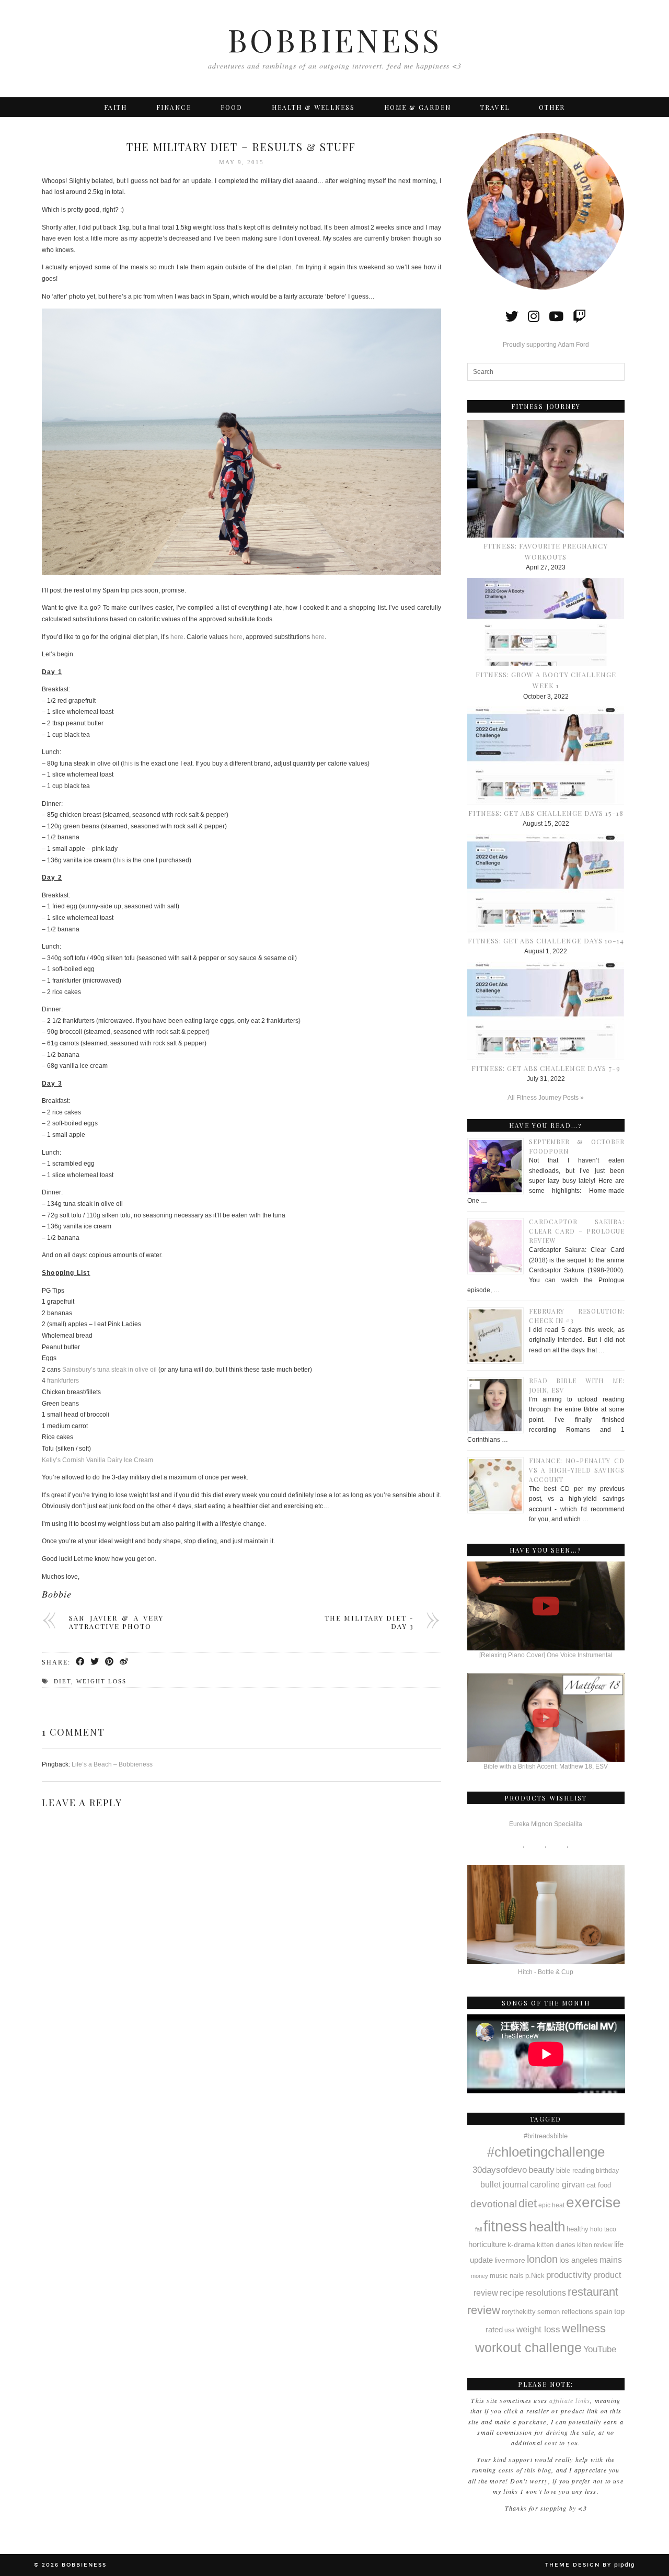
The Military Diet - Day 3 (369, 1622)
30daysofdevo (500, 2170)
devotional (494, 2204)
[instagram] (534, 316)
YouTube (600, 2349)
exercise (593, 2202)
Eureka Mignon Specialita (546, 1824)
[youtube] (556, 316)
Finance (174, 107)
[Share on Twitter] (95, 1662)
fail (478, 2229)
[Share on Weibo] (124, 1662)
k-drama (521, 2244)
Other (552, 107)
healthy (578, 2229)
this (128, 763)
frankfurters (63, 1381)
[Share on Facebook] (80, 1662)
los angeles (579, 2260)
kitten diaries (556, 2245)
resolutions (546, 2293)
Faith (116, 107)
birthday (607, 2171)
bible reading (575, 2170)
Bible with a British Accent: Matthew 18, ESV (546, 1766)
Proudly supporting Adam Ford (546, 345)
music (499, 2276)
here (177, 637)
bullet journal (504, 2184)
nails (517, 2276)
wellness (584, 2328)
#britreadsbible (546, 2136)
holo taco (603, 2229)
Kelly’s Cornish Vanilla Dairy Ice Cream (97, 1460)
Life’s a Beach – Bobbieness (112, 1764)
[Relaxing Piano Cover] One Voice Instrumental (546, 1655)
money (480, 2276)
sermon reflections (565, 2312)
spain (604, 2311)
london (542, 2259)
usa (510, 2330)
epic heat (551, 2205)
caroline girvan (557, 2185)
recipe (512, 2293)
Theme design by (590, 2565)
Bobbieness (334, 39)
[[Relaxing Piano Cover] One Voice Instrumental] (546, 1606)
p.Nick (535, 2276)
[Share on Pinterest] (110, 1662)
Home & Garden (418, 107)
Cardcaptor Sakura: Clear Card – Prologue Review (577, 1231)
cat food (599, 2185)
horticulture (487, 2244)
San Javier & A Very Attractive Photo (116, 1622)
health (547, 2227)
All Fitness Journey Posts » (546, 1098)
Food (232, 107)
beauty (541, 2170)
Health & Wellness (313, 107)
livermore (510, 2260)
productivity (569, 2275)
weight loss (101, 1681)
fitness (505, 2226)
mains (611, 2260)
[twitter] (512, 316)
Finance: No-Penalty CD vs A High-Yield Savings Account (577, 1470)
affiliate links (570, 2400)
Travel (495, 107)
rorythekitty (519, 2312)
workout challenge (528, 2347)
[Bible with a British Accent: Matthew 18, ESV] (546, 1718)
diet (62, 1681)
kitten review (595, 2245)
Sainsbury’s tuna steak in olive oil (109, 1370)
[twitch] (579, 316)
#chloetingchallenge (546, 2152)
